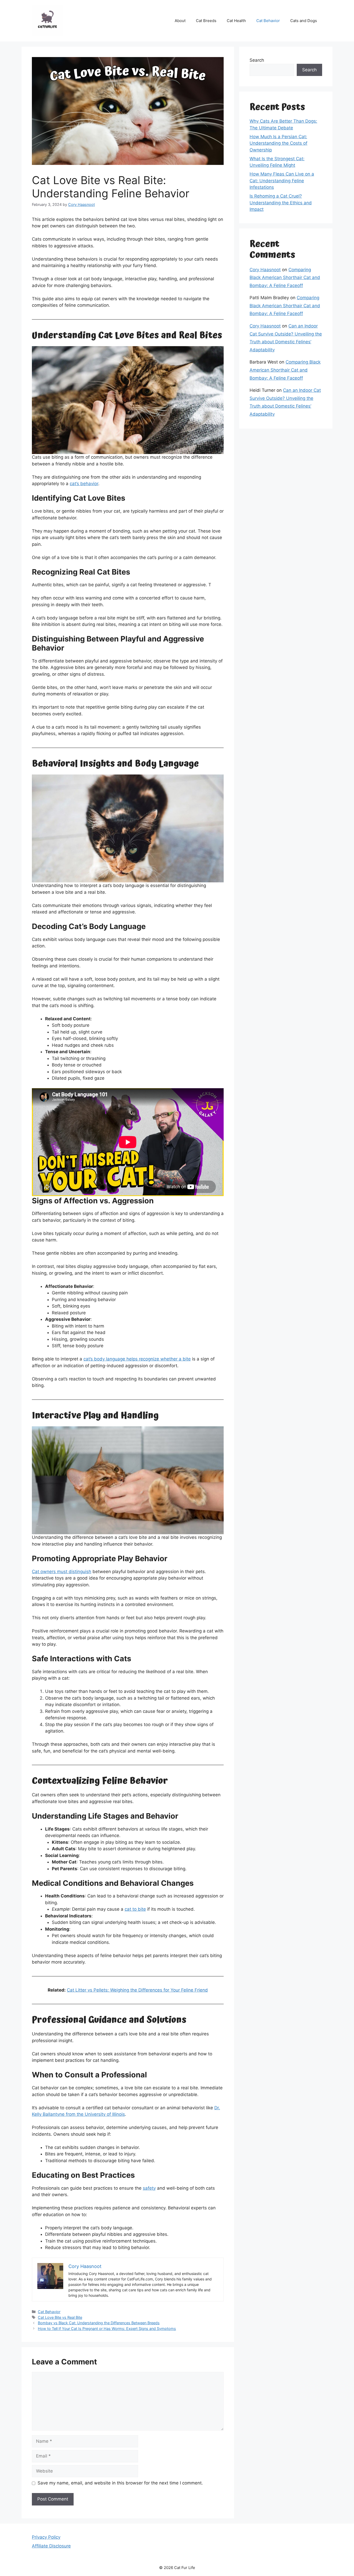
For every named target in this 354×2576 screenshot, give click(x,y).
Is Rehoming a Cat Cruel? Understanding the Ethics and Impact (281, 203)
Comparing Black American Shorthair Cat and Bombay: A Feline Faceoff (285, 278)
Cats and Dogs (304, 21)
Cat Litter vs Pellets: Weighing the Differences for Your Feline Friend (137, 1990)
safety (149, 2188)
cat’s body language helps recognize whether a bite (137, 1359)
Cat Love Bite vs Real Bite (60, 2317)
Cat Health (236, 21)
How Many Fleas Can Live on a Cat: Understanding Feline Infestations (282, 181)
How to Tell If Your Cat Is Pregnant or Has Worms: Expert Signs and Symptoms (107, 2329)
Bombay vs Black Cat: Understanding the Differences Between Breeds (99, 2323)
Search (257, 60)
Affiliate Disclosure (51, 2546)
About (180, 21)
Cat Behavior (268, 21)
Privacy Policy (46, 2537)
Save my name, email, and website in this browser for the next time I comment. (120, 2483)
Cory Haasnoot (265, 270)
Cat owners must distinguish (62, 1572)
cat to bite (135, 1909)
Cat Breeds (206, 21)
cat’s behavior (84, 484)
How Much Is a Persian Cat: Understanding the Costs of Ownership (278, 143)
